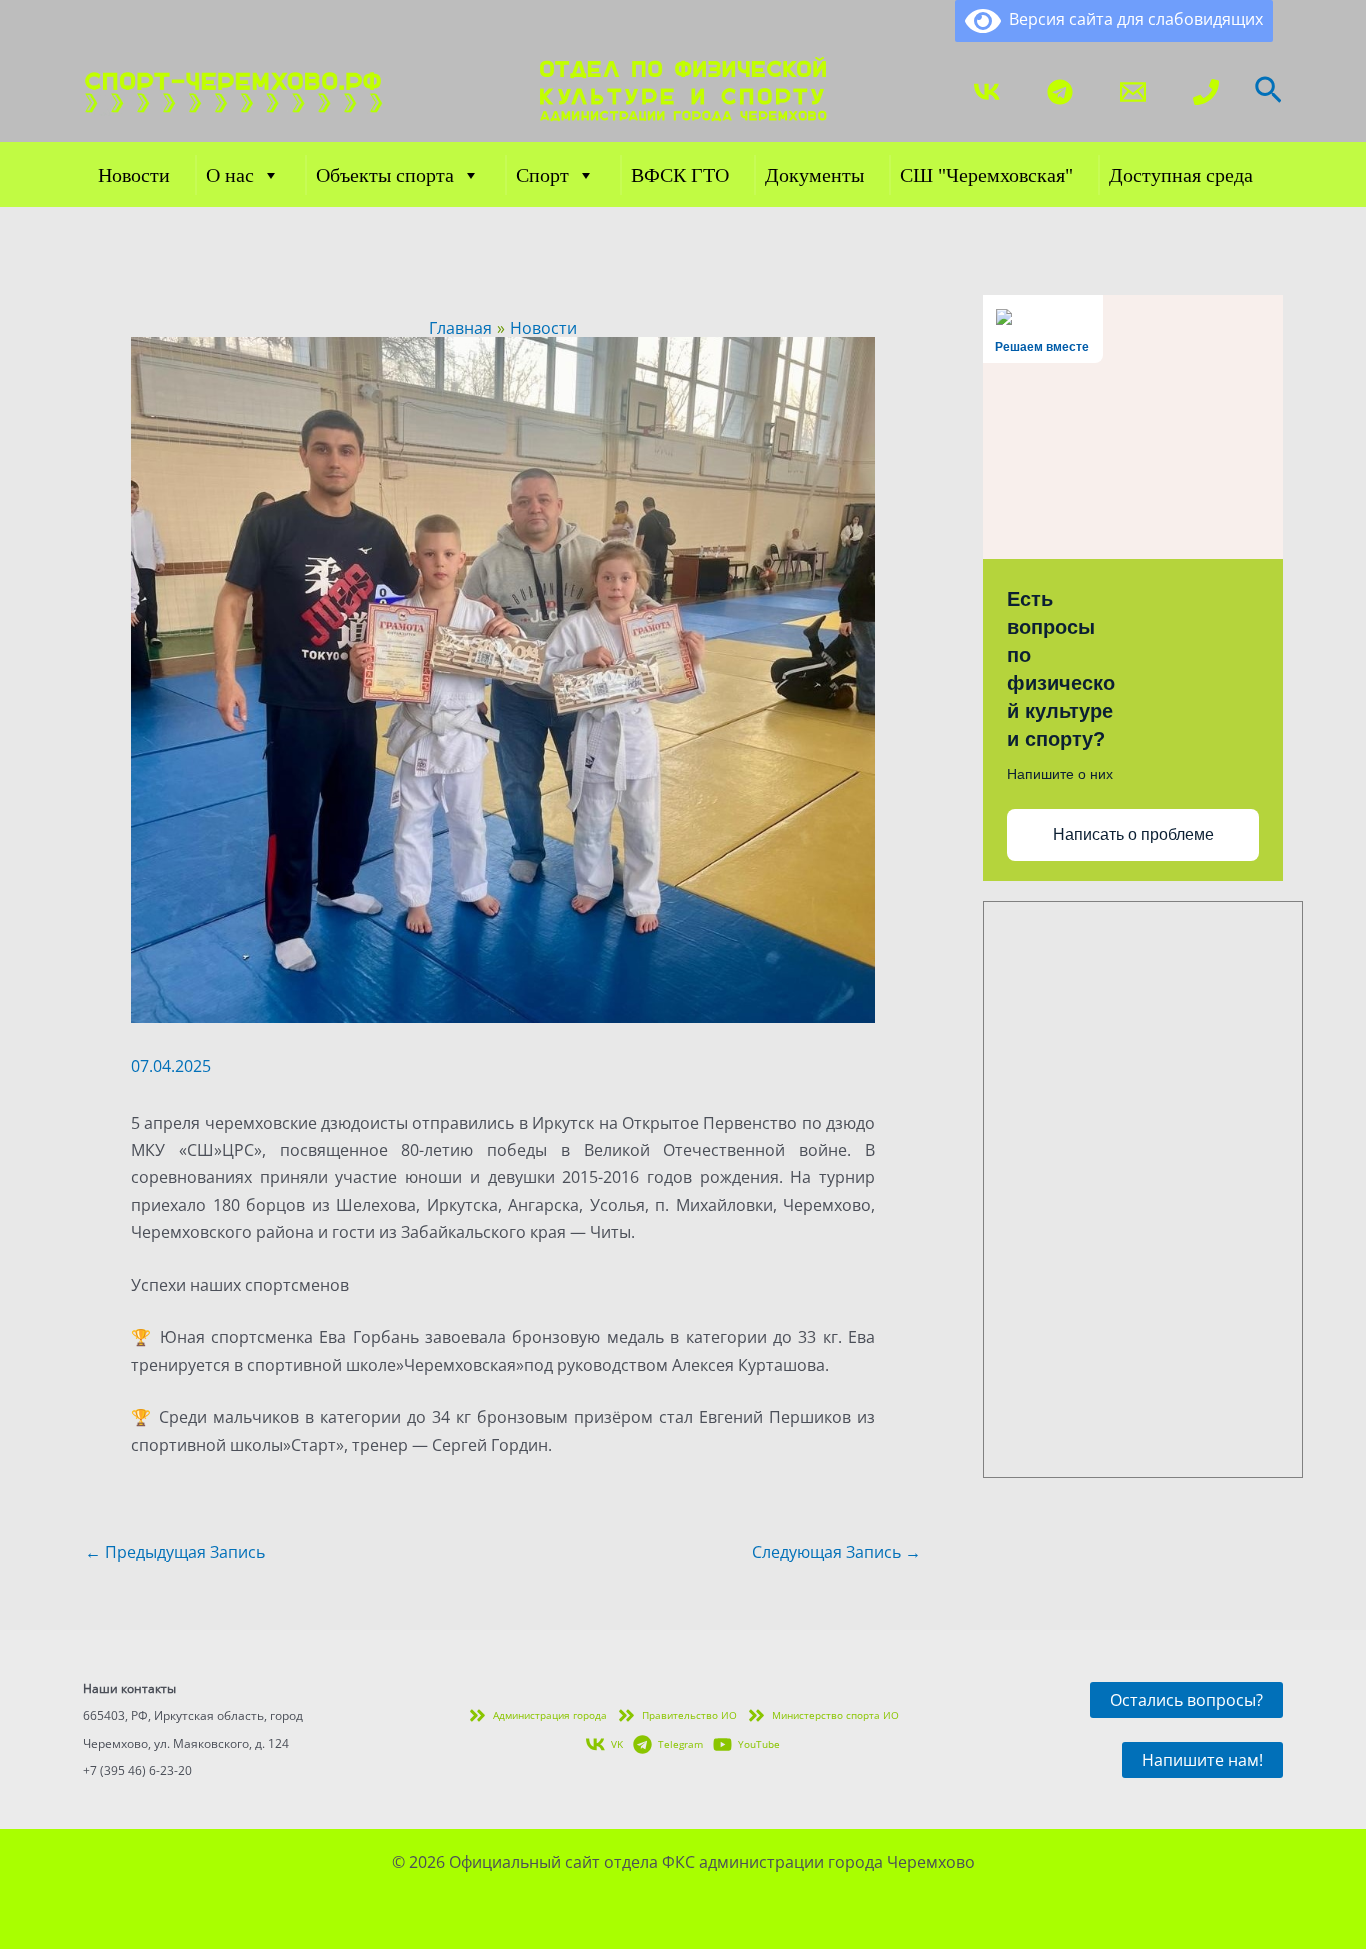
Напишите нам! (1202, 1760)
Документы (814, 175)
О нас (230, 175)
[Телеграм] (1060, 92)
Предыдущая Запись (175, 1552)
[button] (1268, 92)
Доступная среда (1181, 175)
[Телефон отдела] (1206, 92)
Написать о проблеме (1133, 834)
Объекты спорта (385, 175)
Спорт (542, 175)
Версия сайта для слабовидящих (1132, 19)
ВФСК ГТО (680, 175)
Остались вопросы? (1186, 1700)
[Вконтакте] (987, 92)
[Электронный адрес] (1133, 92)
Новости (134, 175)
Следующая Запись (836, 1552)
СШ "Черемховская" (986, 175)
